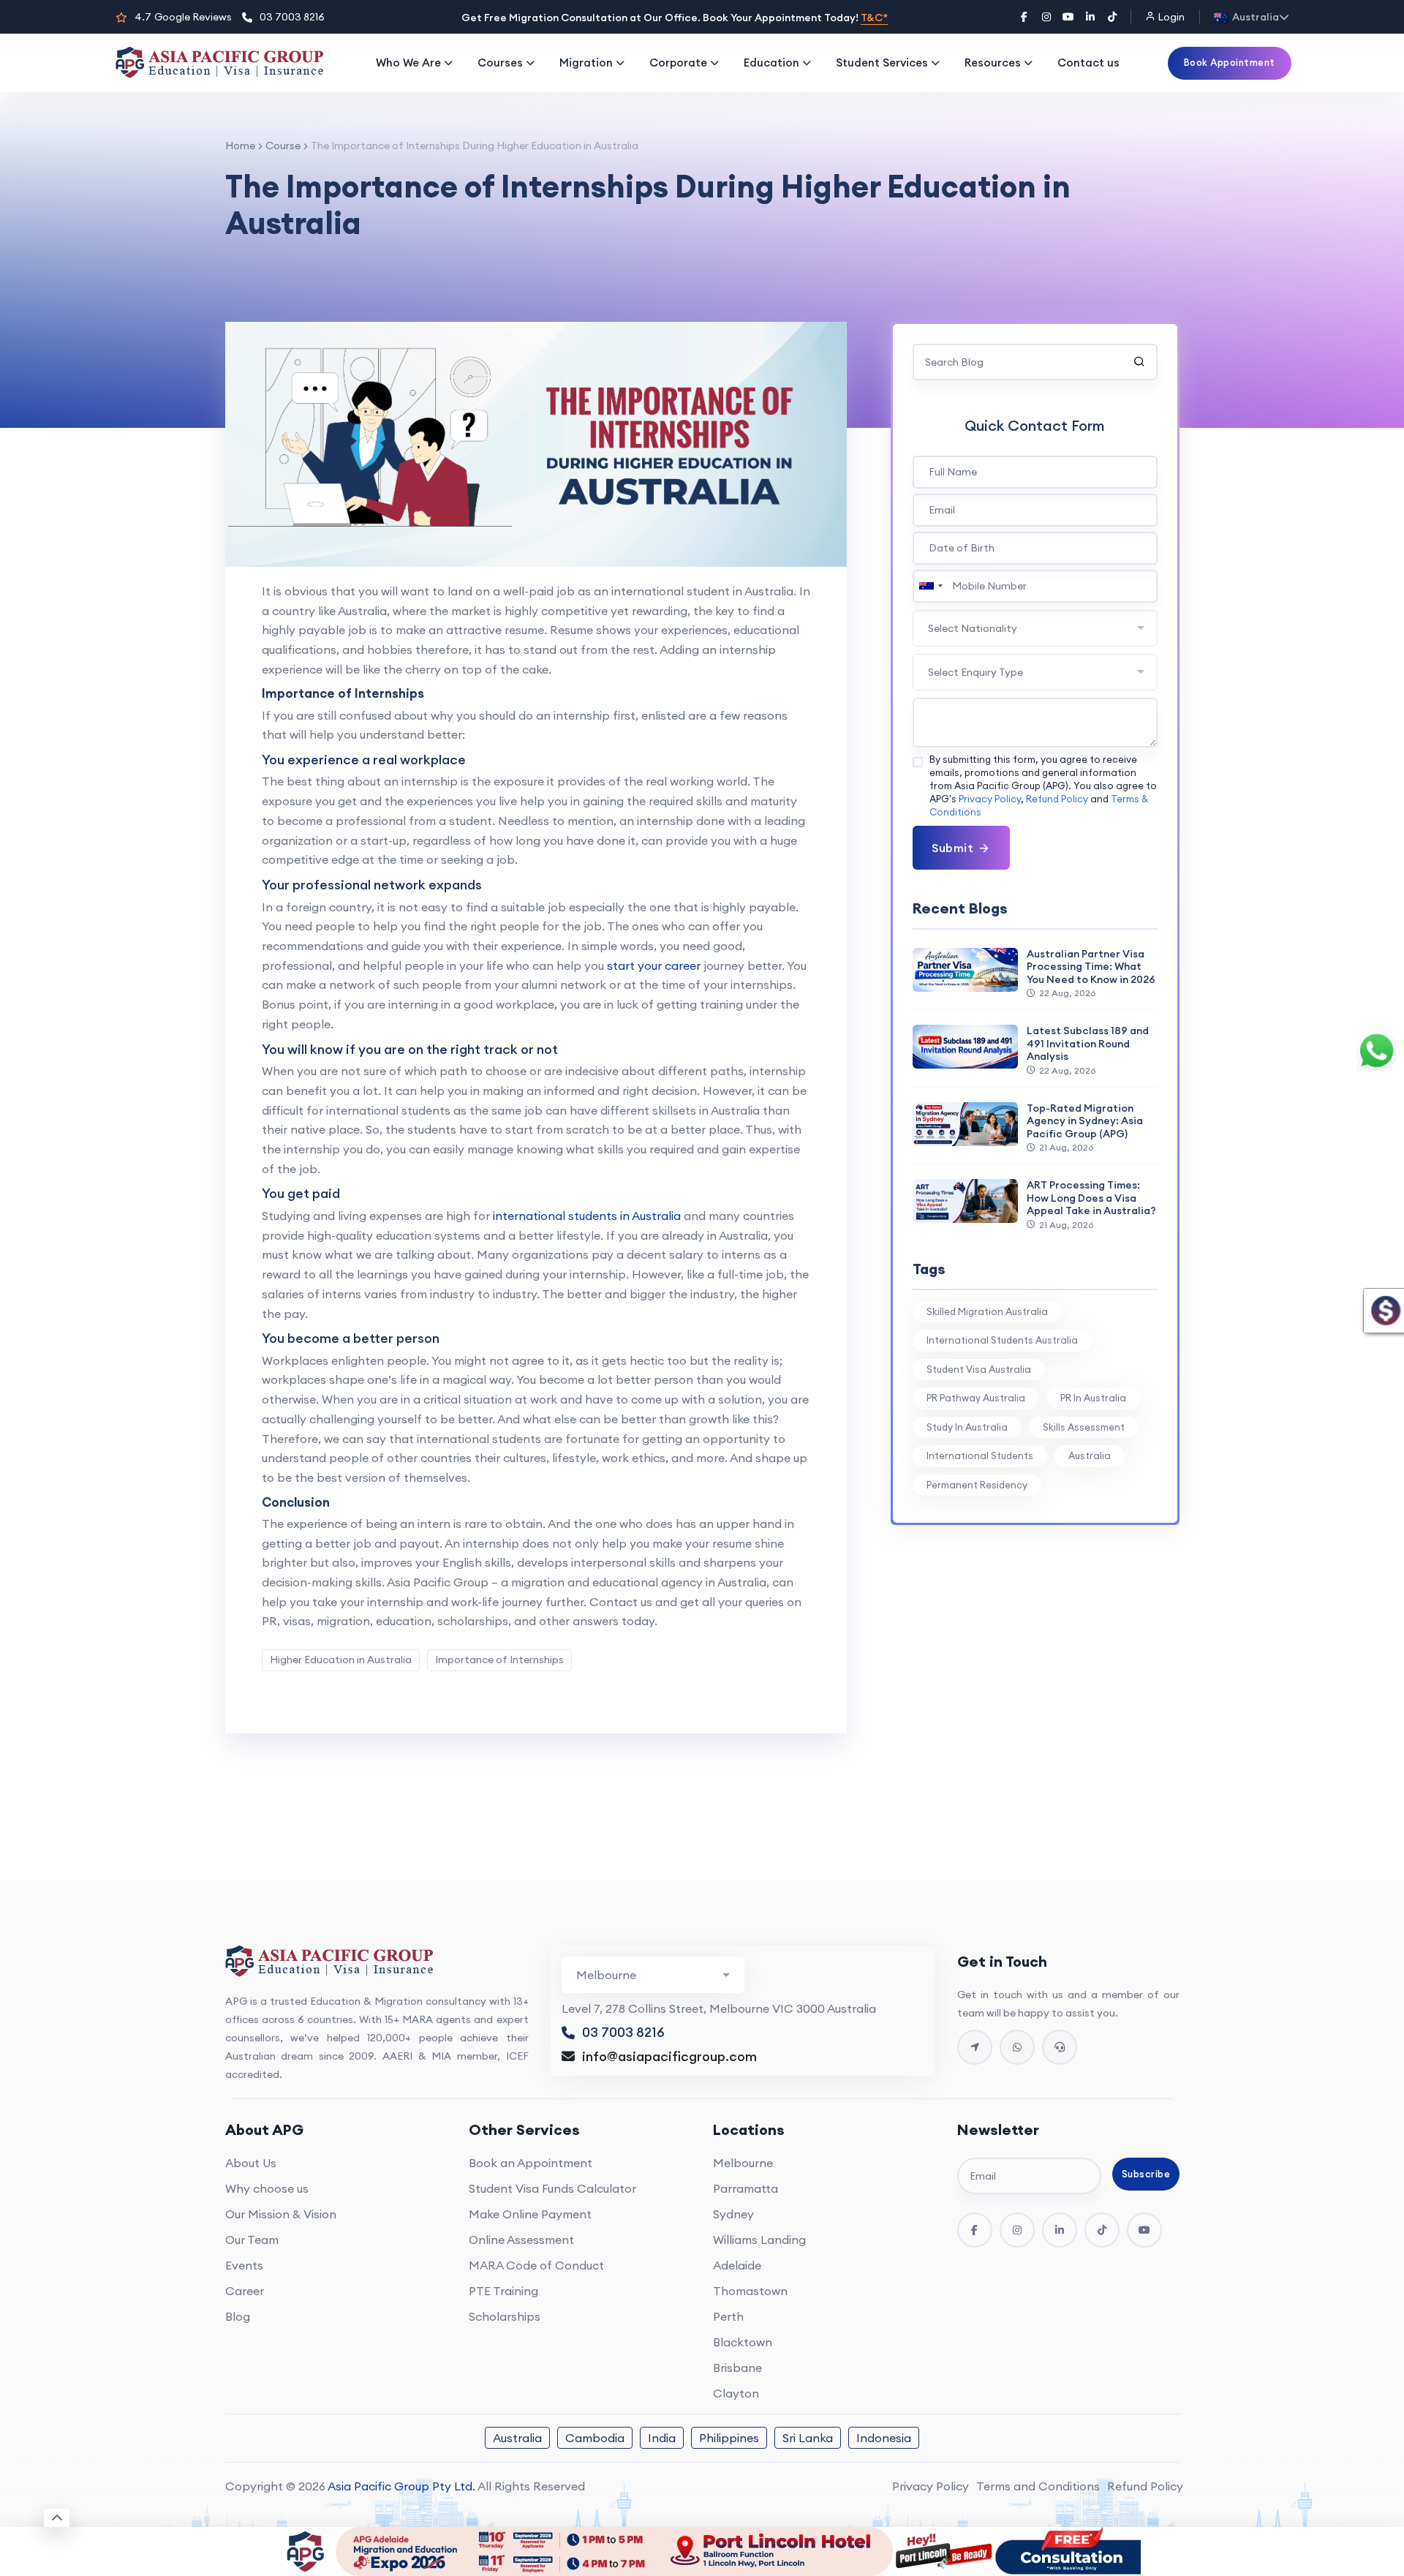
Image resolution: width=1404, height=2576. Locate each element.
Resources (993, 63)
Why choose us (267, 2188)
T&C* (874, 18)
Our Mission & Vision (281, 2214)
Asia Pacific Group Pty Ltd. (401, 2486)
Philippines (729, 2438)
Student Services (882, 63)
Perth (728, 2316)
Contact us (1088, 63)
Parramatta (746, 2188)
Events (244, 2265)
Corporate (678, 63)
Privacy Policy (990, 799)
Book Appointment (1230, 62)
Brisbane (737, 2368)
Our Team (252, 2240)
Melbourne (743, 2163)
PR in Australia (1093, 1398)
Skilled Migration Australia (987, 1311)
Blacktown (743, 2342)
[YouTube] (1068, 17)
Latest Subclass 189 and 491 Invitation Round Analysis (1088, 1043)
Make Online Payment (530, 2214)
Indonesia (884, 2438)
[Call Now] (1060, 2047)
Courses (500, 63)
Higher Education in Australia (341, 1660)
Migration (586, 63)
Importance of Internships (499, 1660)
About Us (251, 2163)
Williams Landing (759, 2240)
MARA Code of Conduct (536, 2265)
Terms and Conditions (1038, 2486)
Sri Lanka (808, 2438)
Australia (1090, 1455)
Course (283, 146)
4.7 (183, 17)
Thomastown (750, 2291)
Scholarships (505, 2316)
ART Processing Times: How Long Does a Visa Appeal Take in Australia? (1091, 1198)
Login (1170, 17)
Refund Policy (1057, 799)
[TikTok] (1112, 17)
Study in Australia (967, 1427)
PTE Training (503, 2291)
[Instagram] (1046, 17)
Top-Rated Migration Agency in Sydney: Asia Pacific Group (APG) (1085, 1121)
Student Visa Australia (979, 1369)
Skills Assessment (1084, 1427)
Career (245, 2291)
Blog (238, 2316)
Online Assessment (521, 2240)
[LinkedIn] (1090, 17)
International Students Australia (1002, 1340)
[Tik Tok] (1102, 2230)
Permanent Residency (977, 1485)
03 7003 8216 (292, 17)
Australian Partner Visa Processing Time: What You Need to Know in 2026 (1091, 967)
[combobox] (930, 586)
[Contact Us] (975, 2047)
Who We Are (408, 63)
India (662, 2438)
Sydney (733, 2214)
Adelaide (737, 2265)
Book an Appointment (531, 2163)
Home (240, 146)
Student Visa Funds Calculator (552, 2188)
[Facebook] (1024, 17)
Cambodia (595, 2438)
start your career (654, 965)
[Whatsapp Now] (1017, 2047)
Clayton (736, 2393)
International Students (980, 1455)
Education (771, 63)
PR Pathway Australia (976, 1398)
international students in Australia (587, 1216)
